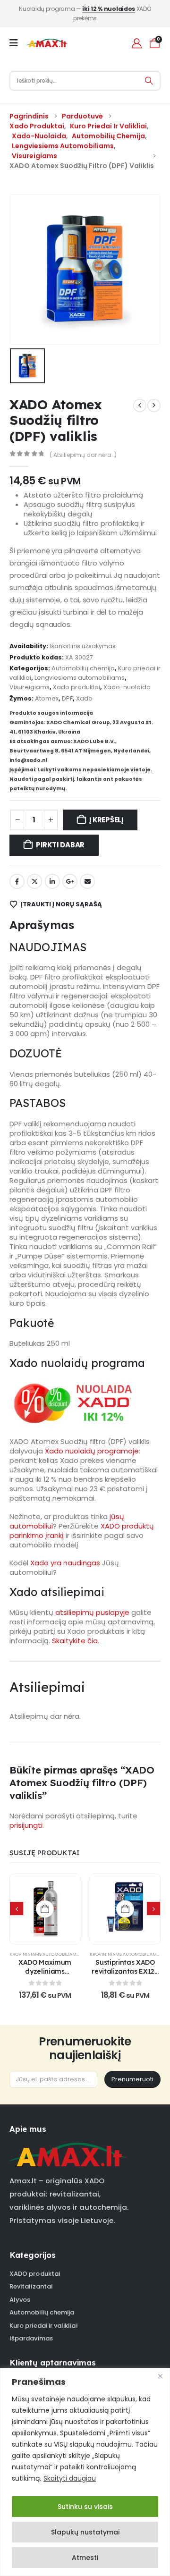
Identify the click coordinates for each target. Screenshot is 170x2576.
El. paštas (87, 881)
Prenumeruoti (132, 2079)
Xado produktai (76, 687)
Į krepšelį (106, 820)
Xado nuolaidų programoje (92, 1451)
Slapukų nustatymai (85, 2532)
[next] (154, 405)
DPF (67, 698)
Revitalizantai (31, 2286)
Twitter (34, 881)
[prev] (140, 405)
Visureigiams (30, 687)
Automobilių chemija (83, 668)
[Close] (160, 2376)
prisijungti (26, 1825)
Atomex (47, 698)
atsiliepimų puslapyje (92, 1612)
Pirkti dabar (60, 845)
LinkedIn (52, 881)
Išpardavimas (31, 2338)
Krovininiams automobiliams (44, 1954)
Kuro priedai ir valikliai (43, 2326)
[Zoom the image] (68, 2147)
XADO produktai (35, 2274)
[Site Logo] (47, 43)
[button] (17, 1909)
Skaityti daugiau (70, 2478)
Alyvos (20, 2300)
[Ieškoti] (149, 81)
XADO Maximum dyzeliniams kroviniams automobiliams (45, 1975)
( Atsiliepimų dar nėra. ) (83, 455)
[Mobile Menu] (17, 43)
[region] (85, 2472)
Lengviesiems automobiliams (80, 678)
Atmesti (85, 2558)
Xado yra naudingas (65, 1563)
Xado (84, 698)
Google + (70, 881)
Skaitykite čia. (76, 1641)
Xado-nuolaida (127, 687)
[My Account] (137, 43)
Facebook (17, 881)
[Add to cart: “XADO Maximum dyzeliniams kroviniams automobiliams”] (45, 1909)
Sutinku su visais (85, 2507)
